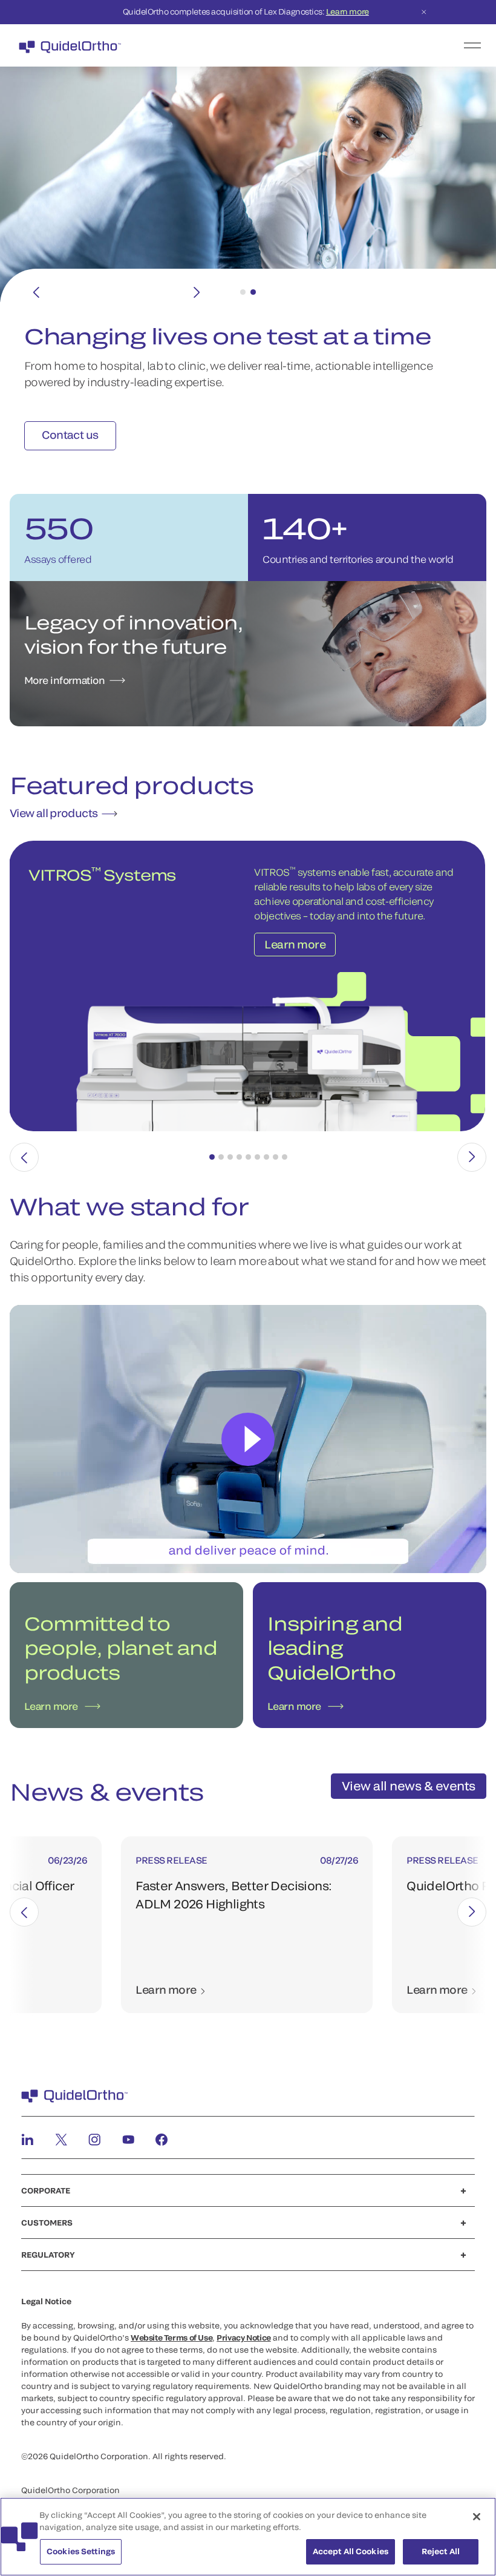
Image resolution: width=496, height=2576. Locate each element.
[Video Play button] (248, 1439)
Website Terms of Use (171, 2338)
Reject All (441, 2551)
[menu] (322, 45)
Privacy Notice (244, 2338)
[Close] (477, 2517)
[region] (248, 2537)
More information (64, 680)
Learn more (348, 11)
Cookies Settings (81, 2551)
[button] (212, 1157)
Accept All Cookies (351, 2551)
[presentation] (24, 1157)
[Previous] (36, 292)
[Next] (197, 292)
